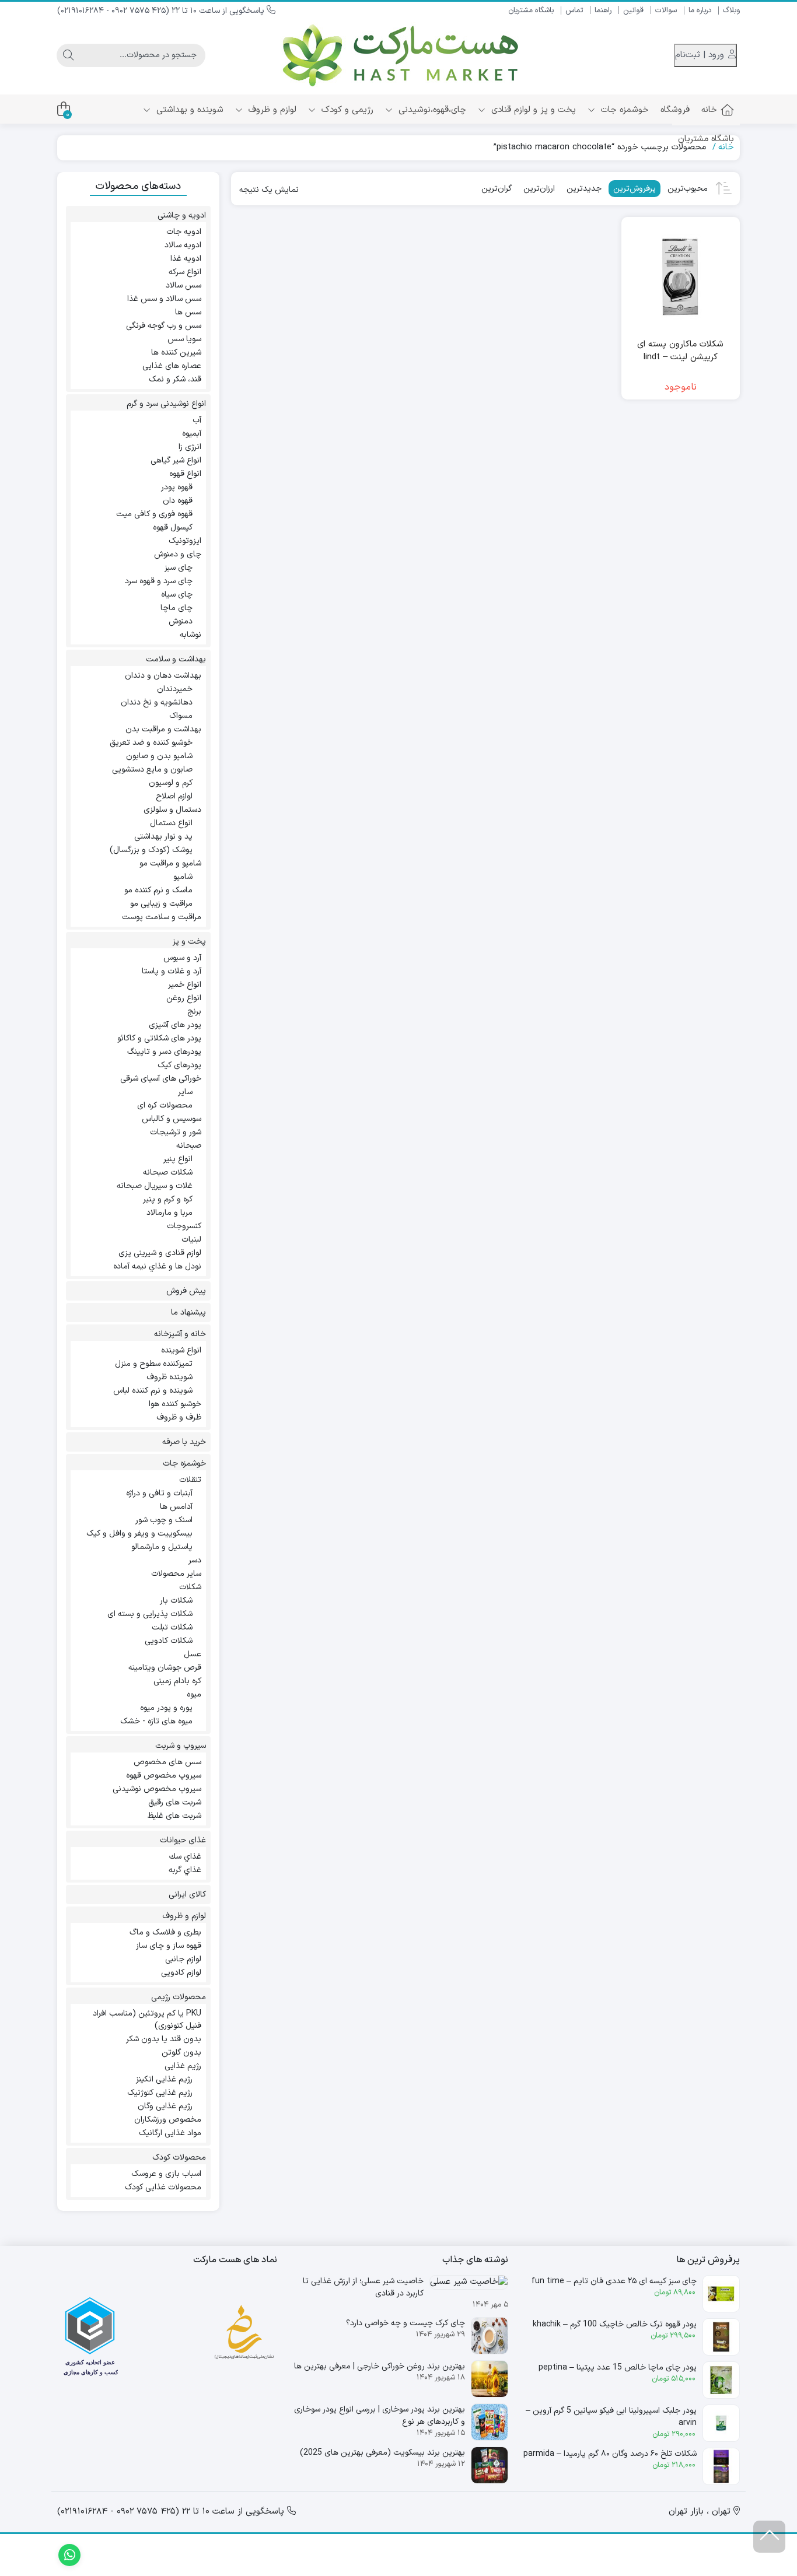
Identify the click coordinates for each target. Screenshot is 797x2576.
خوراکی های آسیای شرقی (161, 1079)
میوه (194, 1694)
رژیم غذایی (183, 2066)
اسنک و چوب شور (164, 1520)
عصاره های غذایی (172, 366)
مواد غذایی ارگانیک (170, 2133)
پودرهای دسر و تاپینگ (164, 1052)
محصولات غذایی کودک (163, 2187)
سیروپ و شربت (181, 1746)
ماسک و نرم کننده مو (158, 890)
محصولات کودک (179, 2158)
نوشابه (190, 635)
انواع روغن (184, 998)
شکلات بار (176, 1601)
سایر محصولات (176, 1574)
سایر (185, 1092)
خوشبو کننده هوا (175, 1404)
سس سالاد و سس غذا (164, 299)
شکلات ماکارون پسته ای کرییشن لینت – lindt (680, 351)
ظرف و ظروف (179, 1417)
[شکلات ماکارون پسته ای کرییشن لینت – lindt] (681, 276)
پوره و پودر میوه (166, 1708)
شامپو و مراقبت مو (170, 863)
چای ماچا (176, 608)
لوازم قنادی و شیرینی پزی (160, 1253)
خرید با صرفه (184, 1442)
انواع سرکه (185, 272)
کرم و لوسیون (171, 783)
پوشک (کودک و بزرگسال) (151, 850)
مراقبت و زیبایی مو (161, 904)
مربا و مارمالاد (169, 1213)
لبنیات (191, 1240)
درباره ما (700, 10)
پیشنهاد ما (188, 1312)
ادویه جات (184, 232)
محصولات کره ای (165, 1105)
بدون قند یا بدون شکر (164, 2039)
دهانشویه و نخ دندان (157, 702)
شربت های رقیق (175, 1802)
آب (197, 420)
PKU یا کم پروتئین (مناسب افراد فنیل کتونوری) (147, 2020)
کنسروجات (184, 1226)
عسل (193, 1654)
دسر (195, 1560)
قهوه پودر (177, 487)
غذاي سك (185, 1857)
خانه (709, 110)
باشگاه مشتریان (531, 10)
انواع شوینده (181, 1350)
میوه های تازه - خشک (156, 1721)
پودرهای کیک (179, 1065)
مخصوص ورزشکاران (168, 2120)
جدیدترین (584, 189)
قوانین (633, 10)
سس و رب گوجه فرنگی (164, 326)
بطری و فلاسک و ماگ (165, 1932)
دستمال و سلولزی (172, 810)
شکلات (190, 1587)
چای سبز (179, 568)
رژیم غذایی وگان (165, 2106)
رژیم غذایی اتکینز (164, 2079)
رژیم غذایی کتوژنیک (160, 2093)
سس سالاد (183, 285)
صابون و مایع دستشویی (152, 770)
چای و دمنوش (178, 554)
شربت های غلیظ (174, 1816)
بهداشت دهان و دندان (163, 676)
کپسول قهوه (173, 528)
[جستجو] (68, 55)
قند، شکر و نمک (175, 379)
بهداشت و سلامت (176, 659)
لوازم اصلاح (174, 796)
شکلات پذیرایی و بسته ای (150, 1614)
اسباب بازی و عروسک (166, 2174)
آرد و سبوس (182, 958)
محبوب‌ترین (688, 189)
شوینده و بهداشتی (188, 110)
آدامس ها (176, 1507)
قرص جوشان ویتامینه (165, 1668)
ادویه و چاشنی (182, 215)
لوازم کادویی (181, 1973)
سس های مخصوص (167, 1762)
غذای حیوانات (183, 1840)
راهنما (603, 10)
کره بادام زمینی (177, 1681)
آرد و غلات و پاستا (172, 971)
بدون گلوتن (181, 2053)
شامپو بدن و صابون (159, 756)
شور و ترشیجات (176, 1132)
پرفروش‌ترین (635, 189)
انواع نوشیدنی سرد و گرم (166, 404)
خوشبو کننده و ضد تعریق (151, 743)
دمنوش (181, 621)
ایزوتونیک (185, 541)
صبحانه (189, 1146)
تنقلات (190, 1480)
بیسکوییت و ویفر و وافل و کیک (139, 1534)
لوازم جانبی (183, 1959)
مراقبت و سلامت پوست (162, 917)
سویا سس (184, 339)
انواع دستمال (171, 823)
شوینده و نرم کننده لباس (153, 1391)
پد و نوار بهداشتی (163, 837)
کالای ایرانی (187, 1895)
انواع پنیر (178, 1159)
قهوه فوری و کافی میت (154, 514)
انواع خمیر (185, 985)
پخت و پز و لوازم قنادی (532, 110)
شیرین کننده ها (176, 353)
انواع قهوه (185, 474)
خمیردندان (175, 689)
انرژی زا (190, 447)
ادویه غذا (186, 259)
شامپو (183, 877)
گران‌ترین (497, 189)
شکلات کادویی (169, 1641)
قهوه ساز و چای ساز (169, 1946)
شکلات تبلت (172, 1627)
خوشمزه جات (623, 110)
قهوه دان (178, 501)
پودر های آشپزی (175, 1025)
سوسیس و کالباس (172, 1119)
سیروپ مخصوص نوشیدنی (157, 1789)
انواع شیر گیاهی (176, 460)
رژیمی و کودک (346, 110)
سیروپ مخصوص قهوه (164, 1776)
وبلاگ (731, 10)
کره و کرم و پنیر (168, 1199)
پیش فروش (186, 1291)
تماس (574, 10)
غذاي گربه (185, 1870)
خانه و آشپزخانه (180, 1334)
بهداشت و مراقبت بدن (163, 729)
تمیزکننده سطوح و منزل (154, 1364)
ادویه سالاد (183, 245)
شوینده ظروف (169, 1377)
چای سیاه (177, 595)
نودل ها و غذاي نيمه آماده (157, 1266)
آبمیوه (192, 434)
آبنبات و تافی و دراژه (159, 1493)
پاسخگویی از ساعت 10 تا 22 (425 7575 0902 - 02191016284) (162, 11)
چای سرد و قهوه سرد (159, 581)
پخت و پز (189, 942)
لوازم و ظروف (271, 110)
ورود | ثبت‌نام (701, 55)
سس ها (188, 312)
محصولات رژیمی (179, 1997)
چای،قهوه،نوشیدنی (431, 110)
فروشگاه (675, 110)
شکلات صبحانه (168, 1173)
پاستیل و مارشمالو (162, 1547)
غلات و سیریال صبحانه (155, 1186)
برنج (194, 1012)
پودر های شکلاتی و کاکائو (159, 1038)
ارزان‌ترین (539, 189)
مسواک (181, 716)
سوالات (666, 10)
